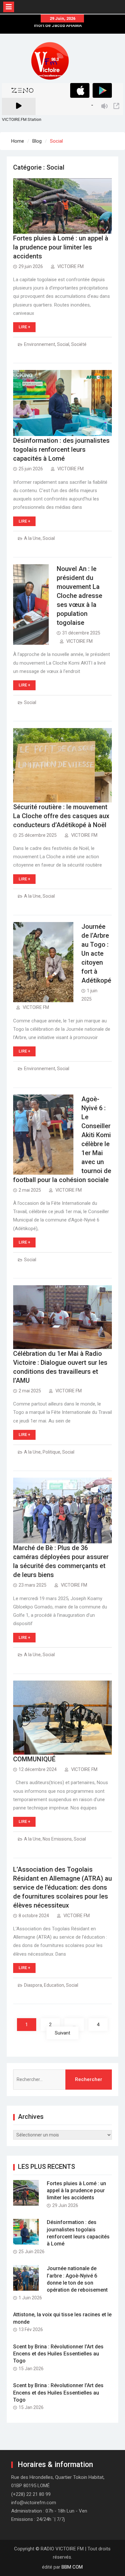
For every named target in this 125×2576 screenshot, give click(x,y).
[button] (50, 61)
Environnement (40, 344)
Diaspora (33, 1985)
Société (79, 344)
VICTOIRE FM (71, 266)
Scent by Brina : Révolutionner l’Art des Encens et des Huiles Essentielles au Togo (58, 2354)
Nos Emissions (57, 1839)
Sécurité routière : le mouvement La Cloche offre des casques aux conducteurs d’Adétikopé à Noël (61, 816)
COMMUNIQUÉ (34, 1759)
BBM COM (72, 2567)
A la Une (32, 538)
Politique (51, 1452)
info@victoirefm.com (34, 2503)
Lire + (24, 327)
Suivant (63, 2033)
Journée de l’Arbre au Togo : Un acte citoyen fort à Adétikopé (96, 953)
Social (63, 344)
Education (54, 1985)
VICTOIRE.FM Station (22, 119)
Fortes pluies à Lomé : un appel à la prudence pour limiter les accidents (61, 247)
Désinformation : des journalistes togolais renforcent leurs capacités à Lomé (61, 449)
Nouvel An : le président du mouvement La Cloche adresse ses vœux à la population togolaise (79, 596)
